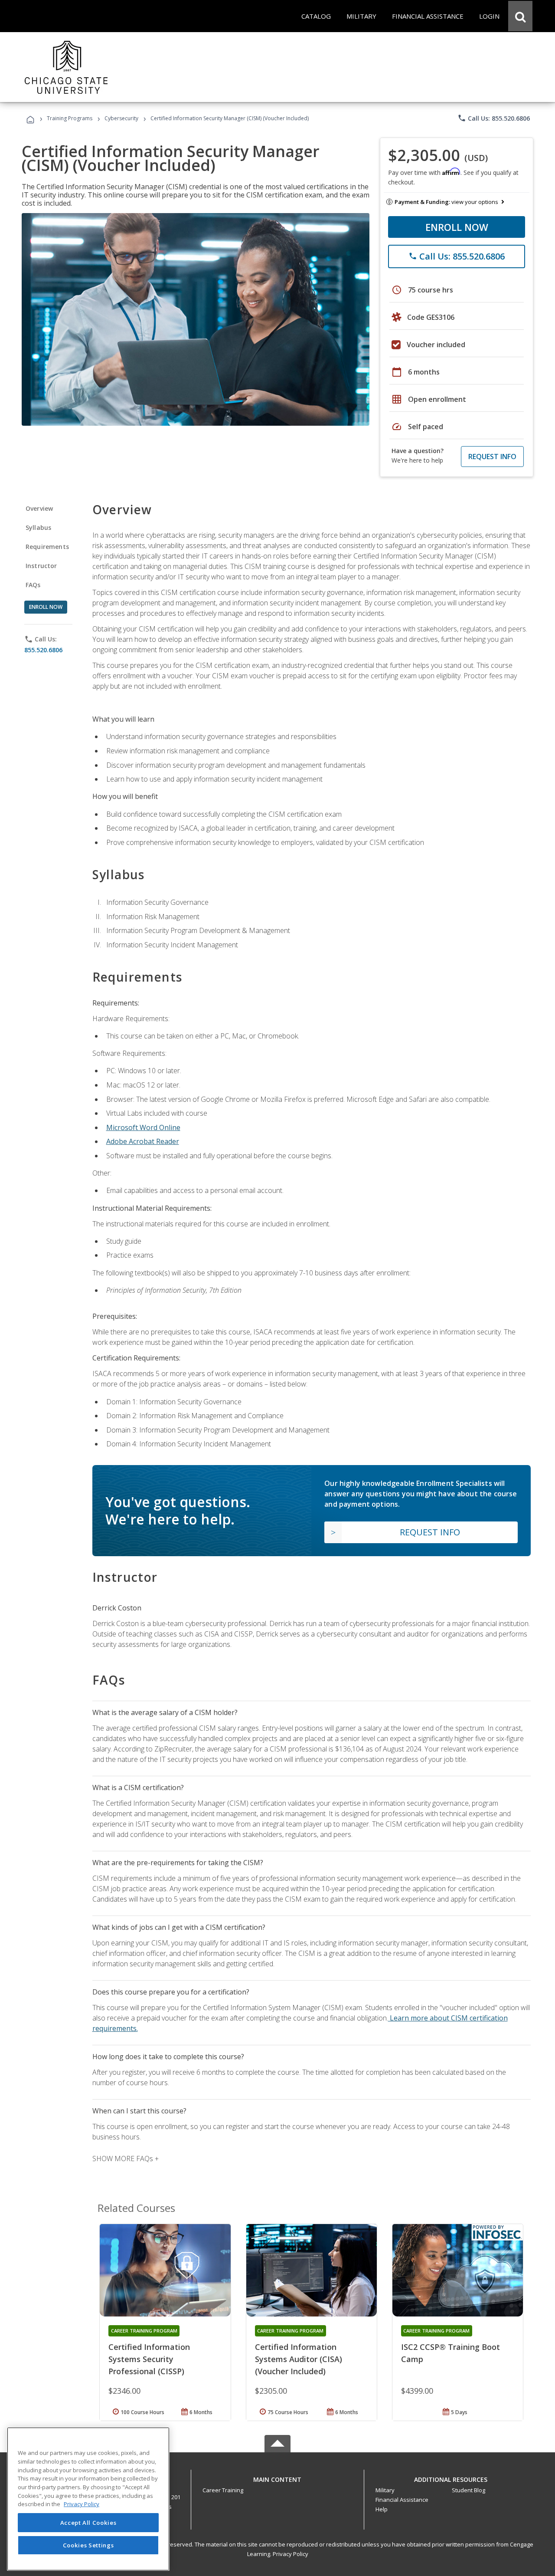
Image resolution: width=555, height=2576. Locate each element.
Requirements (47, 547)
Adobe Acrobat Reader (143, 1141)
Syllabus (38, 527)
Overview (39, 508)
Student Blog (468, 2490)
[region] (88, 2499)
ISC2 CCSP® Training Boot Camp (451, 2353)
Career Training (223, 2490)
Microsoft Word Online (143, 1127)
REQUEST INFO (492, 457)
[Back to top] (277, 2478)
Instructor (41, 566)
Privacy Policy (291, 2554)
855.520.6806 (43, 650)
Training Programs (70, 118)
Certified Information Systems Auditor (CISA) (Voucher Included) (299, 2359)
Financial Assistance (402, 2500)
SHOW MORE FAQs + (126, 2159)
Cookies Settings (88, 2545)
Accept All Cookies (88, 2523)
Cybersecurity (121, 118)
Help (382, 2509)
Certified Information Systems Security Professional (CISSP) (149, 2359)
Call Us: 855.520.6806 (494, 118)
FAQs (33, 585)
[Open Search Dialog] (520, 16)
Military (385, 2490)
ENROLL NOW (457, 227)
